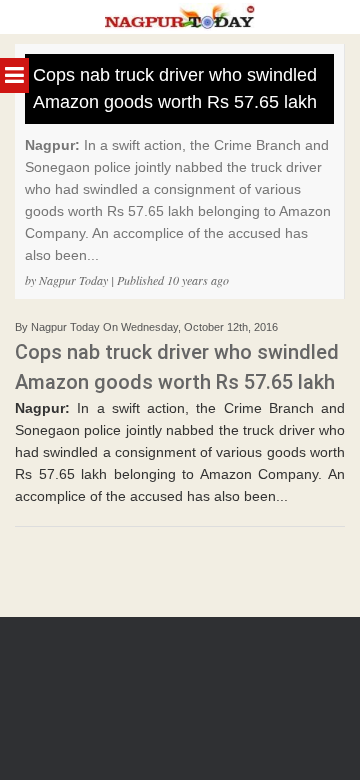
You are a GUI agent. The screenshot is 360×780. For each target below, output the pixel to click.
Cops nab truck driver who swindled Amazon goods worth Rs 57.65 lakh (175, 88)
